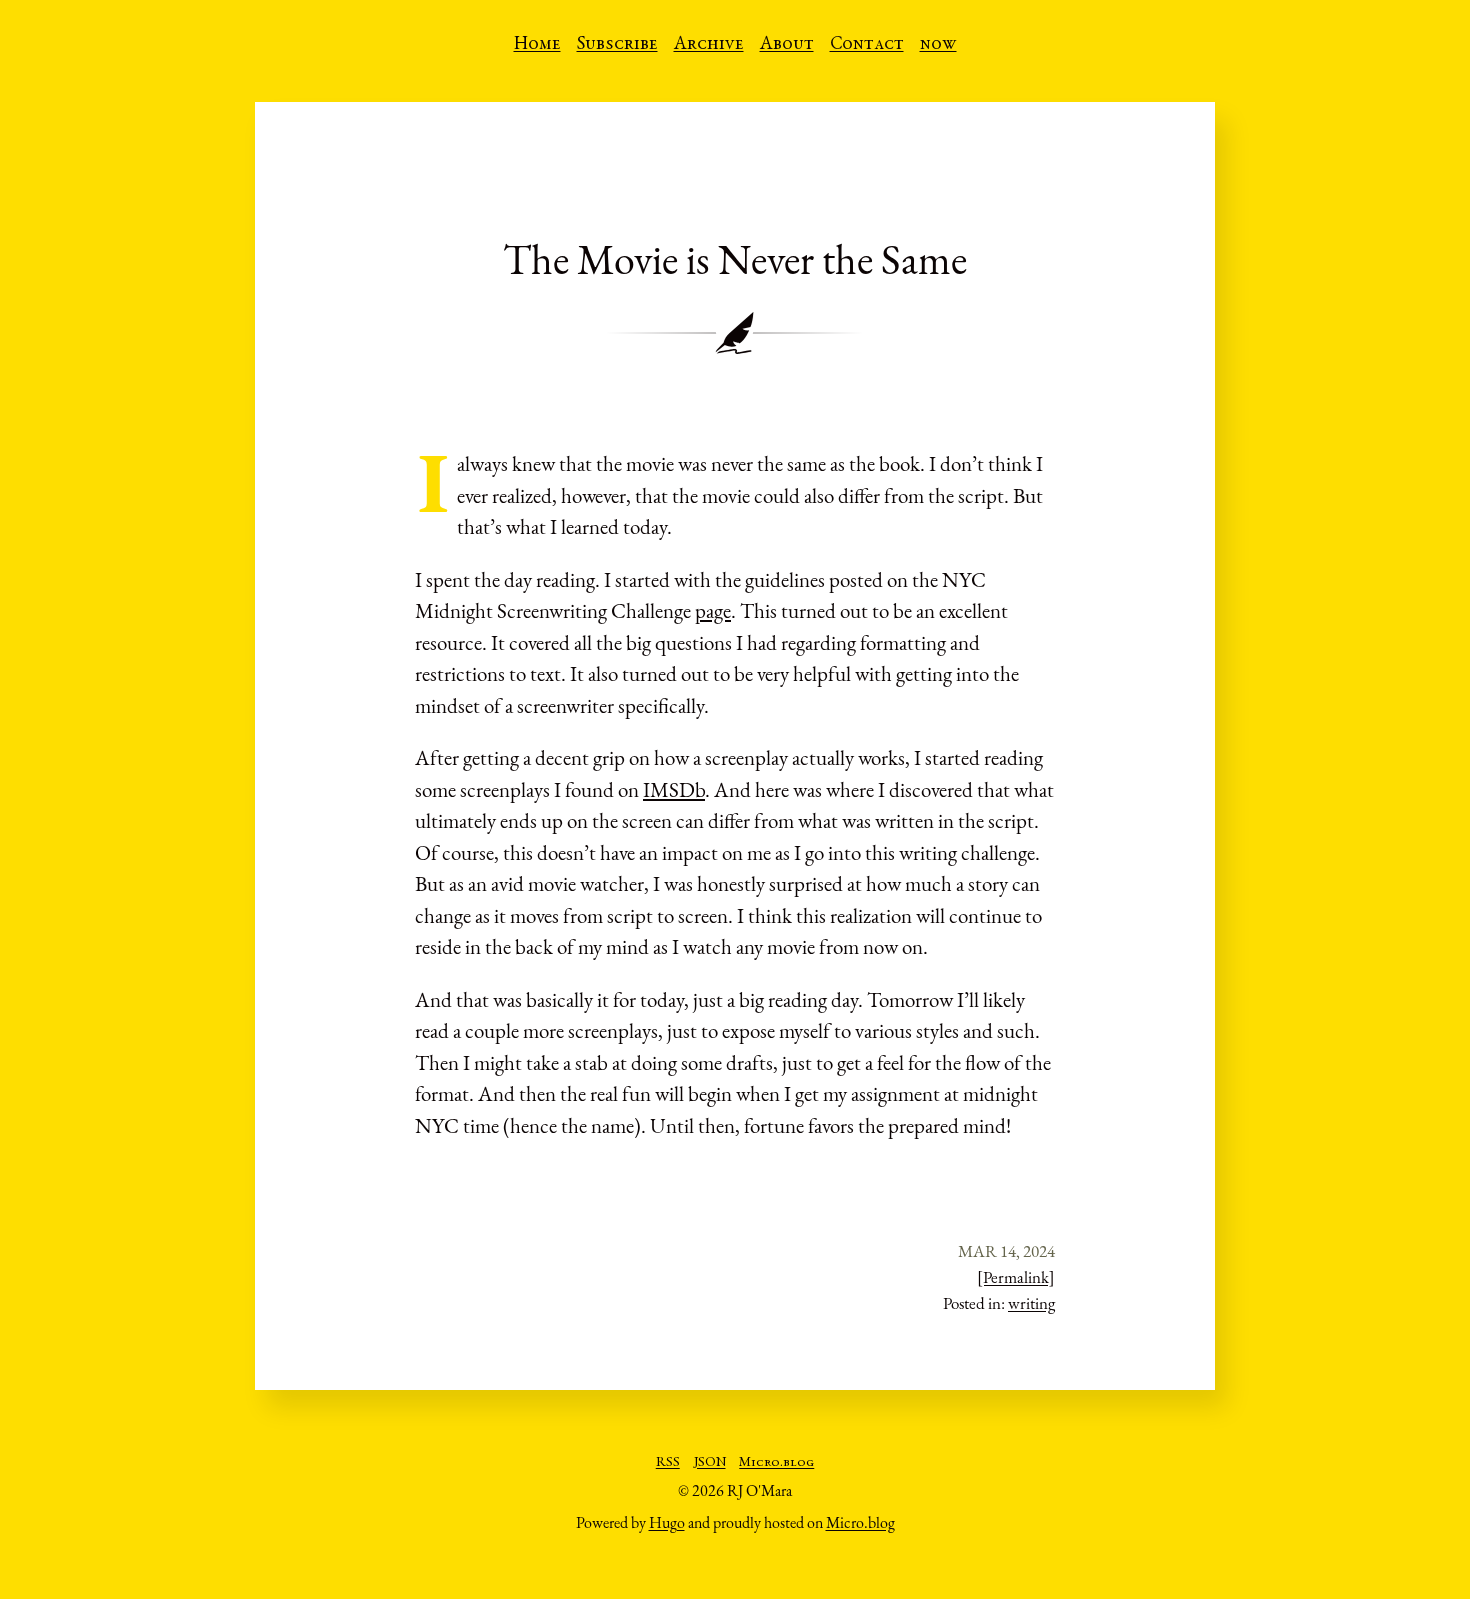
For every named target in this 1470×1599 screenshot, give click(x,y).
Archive (709, 45)
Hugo (667, 1522)
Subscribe (617, 45)
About (787, 45)
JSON (710, 1463)
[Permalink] (1016, 1277)
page (713, 610)
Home (537, 45)
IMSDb (674, 789)
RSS (668, 1463)
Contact (867, 45)
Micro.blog (776, 1463)
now (938, 45)
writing (1031, 1303)
